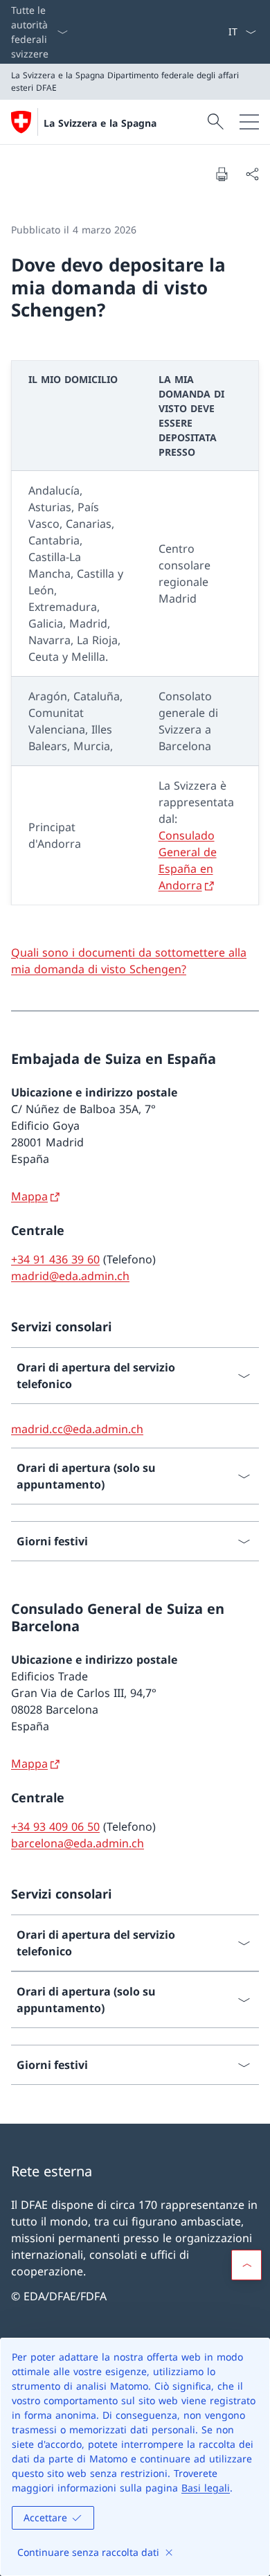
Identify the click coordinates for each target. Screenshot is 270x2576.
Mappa (29, 1196)
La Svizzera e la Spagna (100, 123)
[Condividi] (252, 174)
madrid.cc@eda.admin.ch (77, 1429)
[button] (246, 2265)
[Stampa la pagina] (222, 174)
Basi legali (206, 2488)
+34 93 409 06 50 (55, 1827)
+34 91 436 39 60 (55, 1259)
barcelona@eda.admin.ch (78, 1843)
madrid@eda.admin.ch (70, 1276)
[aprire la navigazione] (249, 122)
